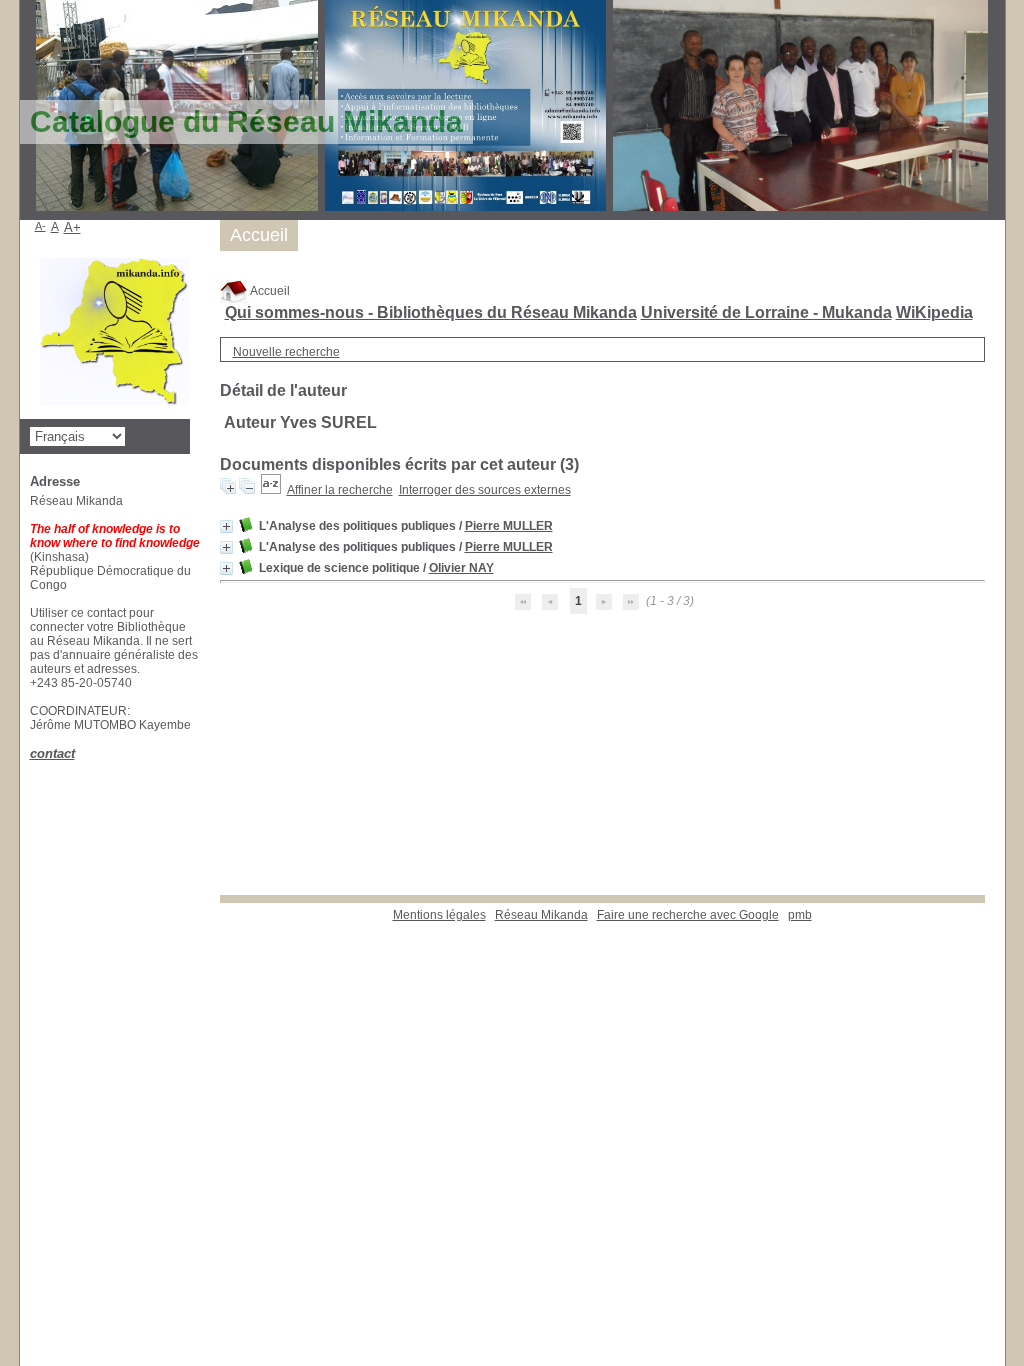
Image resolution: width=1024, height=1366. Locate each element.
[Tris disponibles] (271, 490)
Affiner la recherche (340, 490)
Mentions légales (439, 915)
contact (52, 753)
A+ (72, 227)
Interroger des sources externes (485, 490)
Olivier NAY (461, 568)
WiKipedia (934, 312)
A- (40, 226)
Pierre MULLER (509, 526)
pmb (800, 915)
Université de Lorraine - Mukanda (766, 312)
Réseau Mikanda (541, 915)
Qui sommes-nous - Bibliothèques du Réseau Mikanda (431, 312)
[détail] (226, 526)
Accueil (269, 291)
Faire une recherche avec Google (688, 915)
